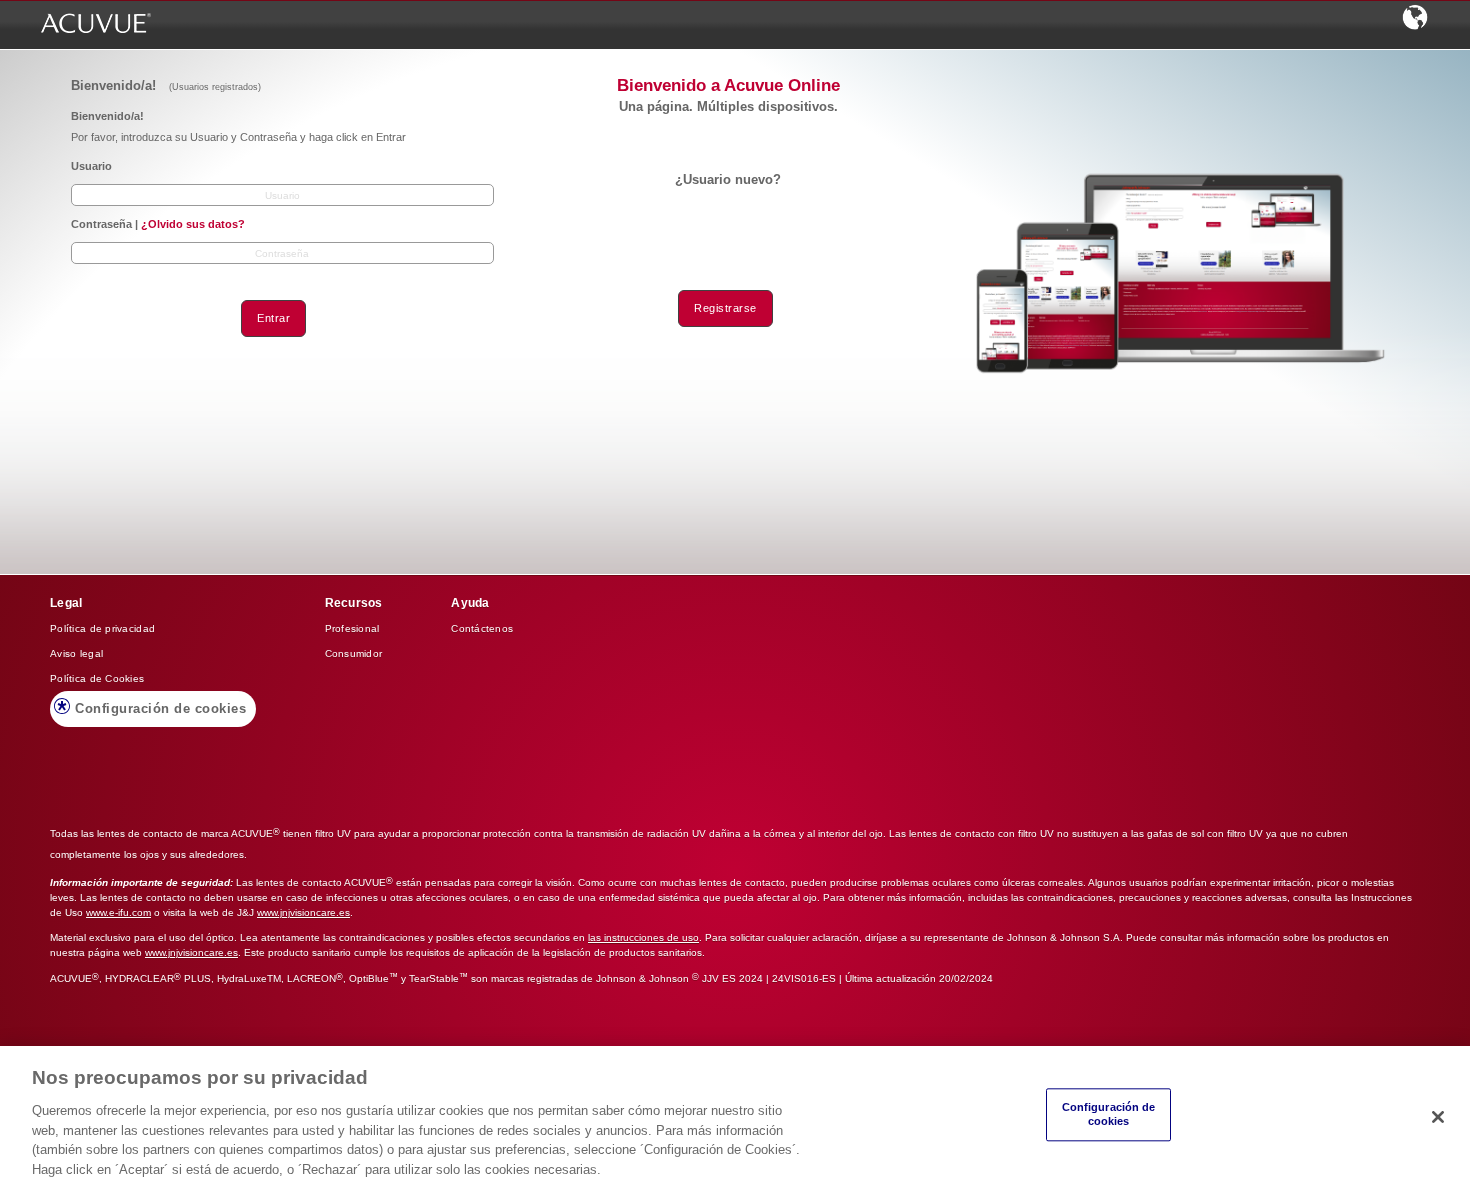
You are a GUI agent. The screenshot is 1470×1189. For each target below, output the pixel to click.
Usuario (91, 166)
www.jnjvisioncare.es (303, 912)
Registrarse (725, 308)
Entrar (273, 318)
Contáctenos (482, 628)
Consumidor (354, 653)
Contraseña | (158, 224)
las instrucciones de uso (643, 937)
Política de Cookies (97, 678)
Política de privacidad (102, 628)
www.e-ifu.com (118, 912)
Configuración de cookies (160, 708)
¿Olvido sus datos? (193, 224)
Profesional (352, 628)
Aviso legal (76, 653)
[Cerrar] (1438, 1117)
